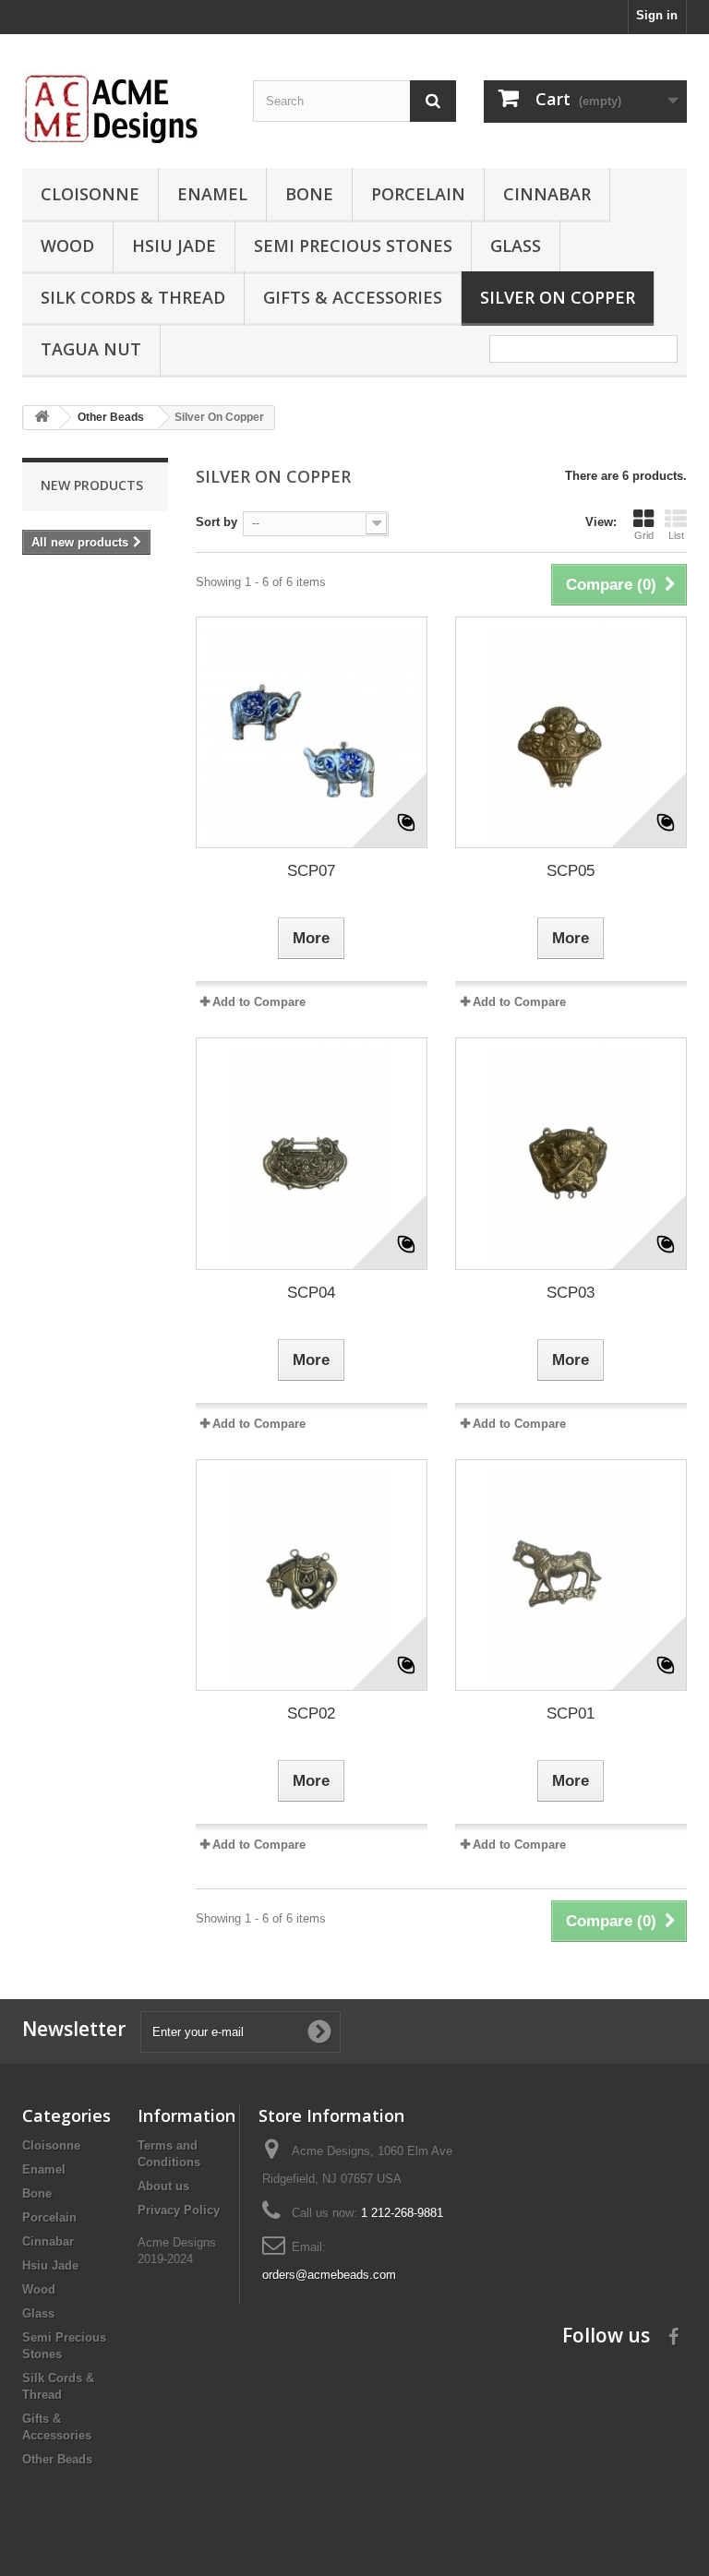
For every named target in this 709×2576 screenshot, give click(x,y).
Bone (309, 194)
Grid (644, 535)
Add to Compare (259, 1002)
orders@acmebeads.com (329, 2275)
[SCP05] (571, 732)
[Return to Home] (42, 418)
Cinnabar (547, 194)
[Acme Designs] (124, 108)
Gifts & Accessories (353, 297)
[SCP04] (312, 1153)
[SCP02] (312, 1575)
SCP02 (311, 1713)
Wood (67, 246)
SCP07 (311, 871)
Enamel (212, 194)
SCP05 (571, 871)
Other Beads (57, 2459)
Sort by (216, 522)
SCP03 (571, 1293)
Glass (516, 246)
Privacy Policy (179, 2210)
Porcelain (418, 194)
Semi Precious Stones (353, 246)
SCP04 (311, 1293)
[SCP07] (312, 732)
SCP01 (571, 1713)
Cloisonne (90, 194)
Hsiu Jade (174, 246)
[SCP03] (571, 1153)
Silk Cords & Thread (133, 297)
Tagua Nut (91, 349)
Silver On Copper (558, 297)
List (676, 535)
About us (163, 2186)
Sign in (657, 15)
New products (92, 485)
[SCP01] (571, 1575)
